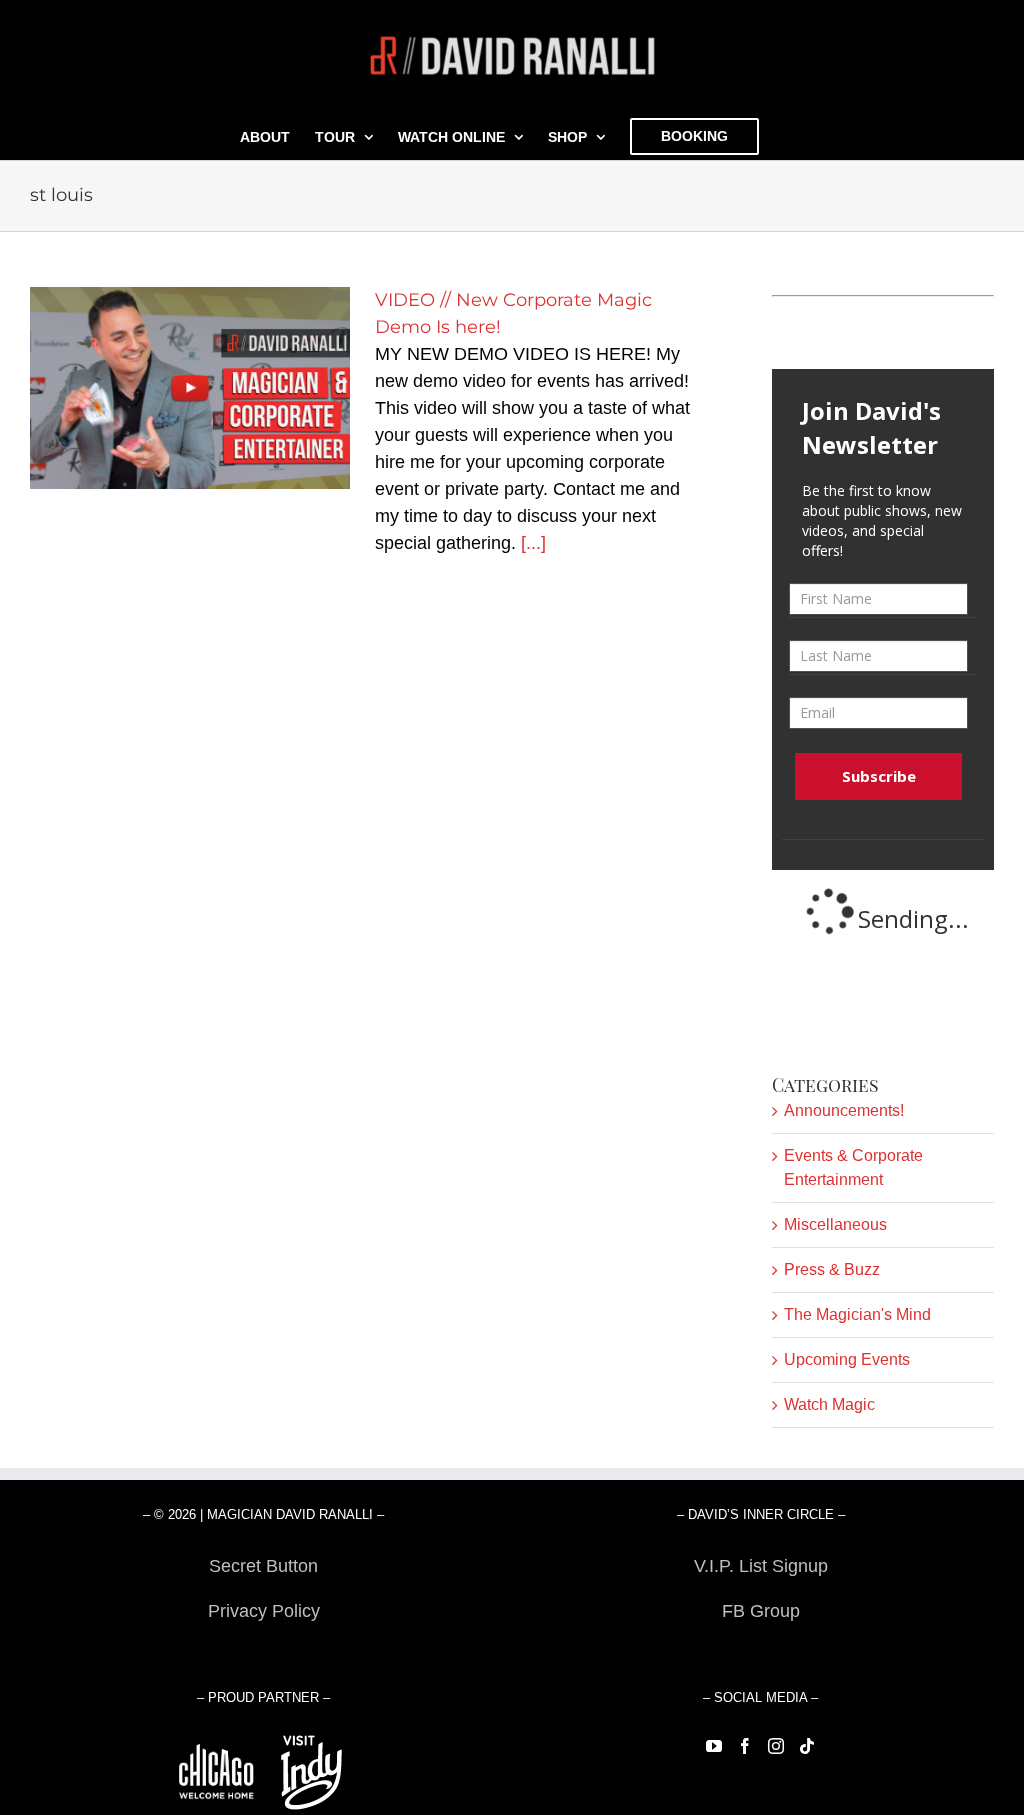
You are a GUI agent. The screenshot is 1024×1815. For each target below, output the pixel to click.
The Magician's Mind (857, 1314)
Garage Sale (760, 1656)
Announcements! (844, 1110)
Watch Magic (829, 1404)
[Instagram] (776, 1746)
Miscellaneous (835, 1224)
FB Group (761, 1611)
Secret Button (263, 1566)
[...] (533, 543)
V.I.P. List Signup (761, 1566)
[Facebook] (745, 1746)
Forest (263, 1656)
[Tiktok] (807, 1746)
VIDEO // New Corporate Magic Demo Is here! (190, 388)
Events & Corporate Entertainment (853, 1167)
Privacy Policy (264, 1611)
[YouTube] (714, 1746)
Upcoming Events (847, 1359)
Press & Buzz (832, 1269)
